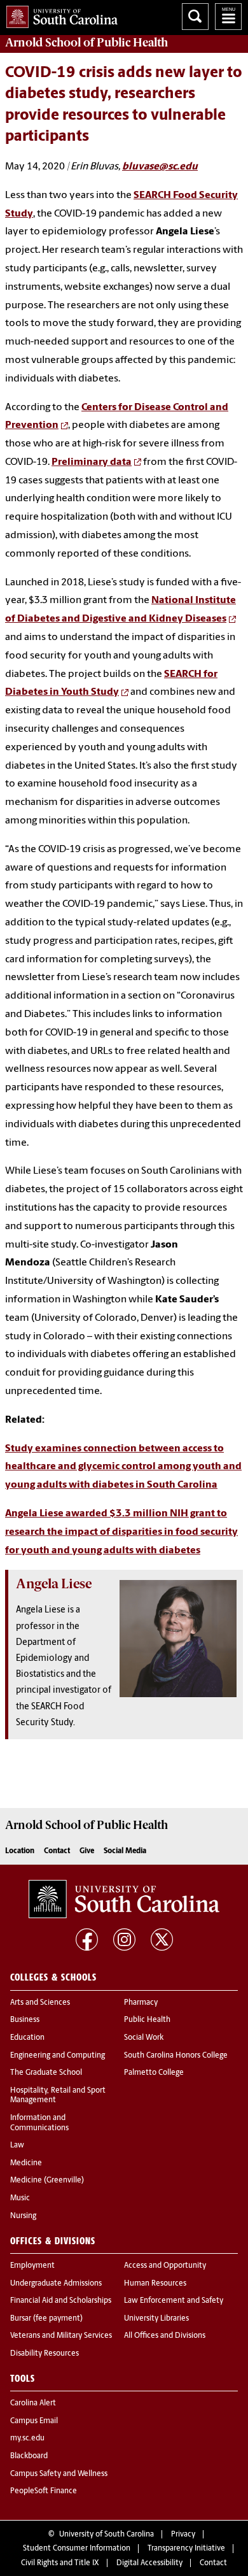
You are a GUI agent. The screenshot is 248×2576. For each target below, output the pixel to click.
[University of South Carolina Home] (59, 14)
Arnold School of (86, 43)
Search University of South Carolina (195, 17)
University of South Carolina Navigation (228, 17)
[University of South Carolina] (124, 1899)
